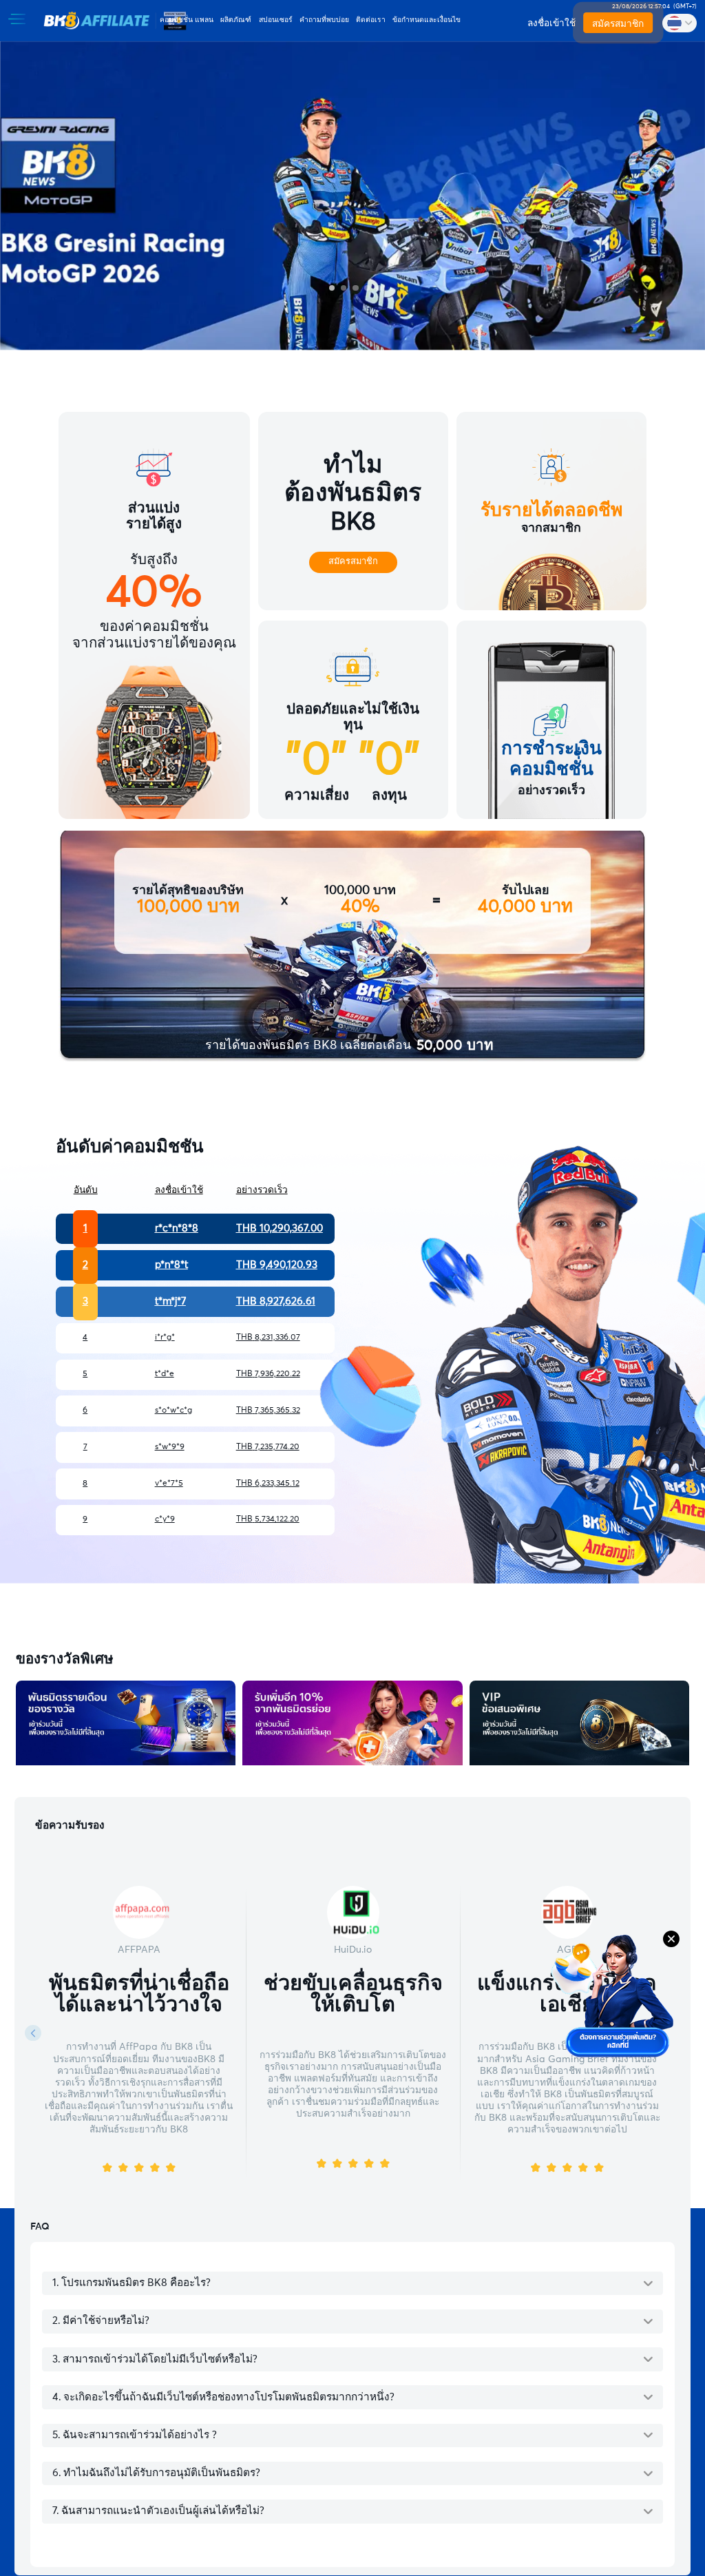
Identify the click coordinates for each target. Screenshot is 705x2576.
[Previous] (33, 2033)
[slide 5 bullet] (379, 288)
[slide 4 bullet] (367, 288)
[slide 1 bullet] (332, 288)
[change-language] (680, 23)
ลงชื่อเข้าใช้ (551, 23)
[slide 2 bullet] (344, 288)
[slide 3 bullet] (356, 288)
